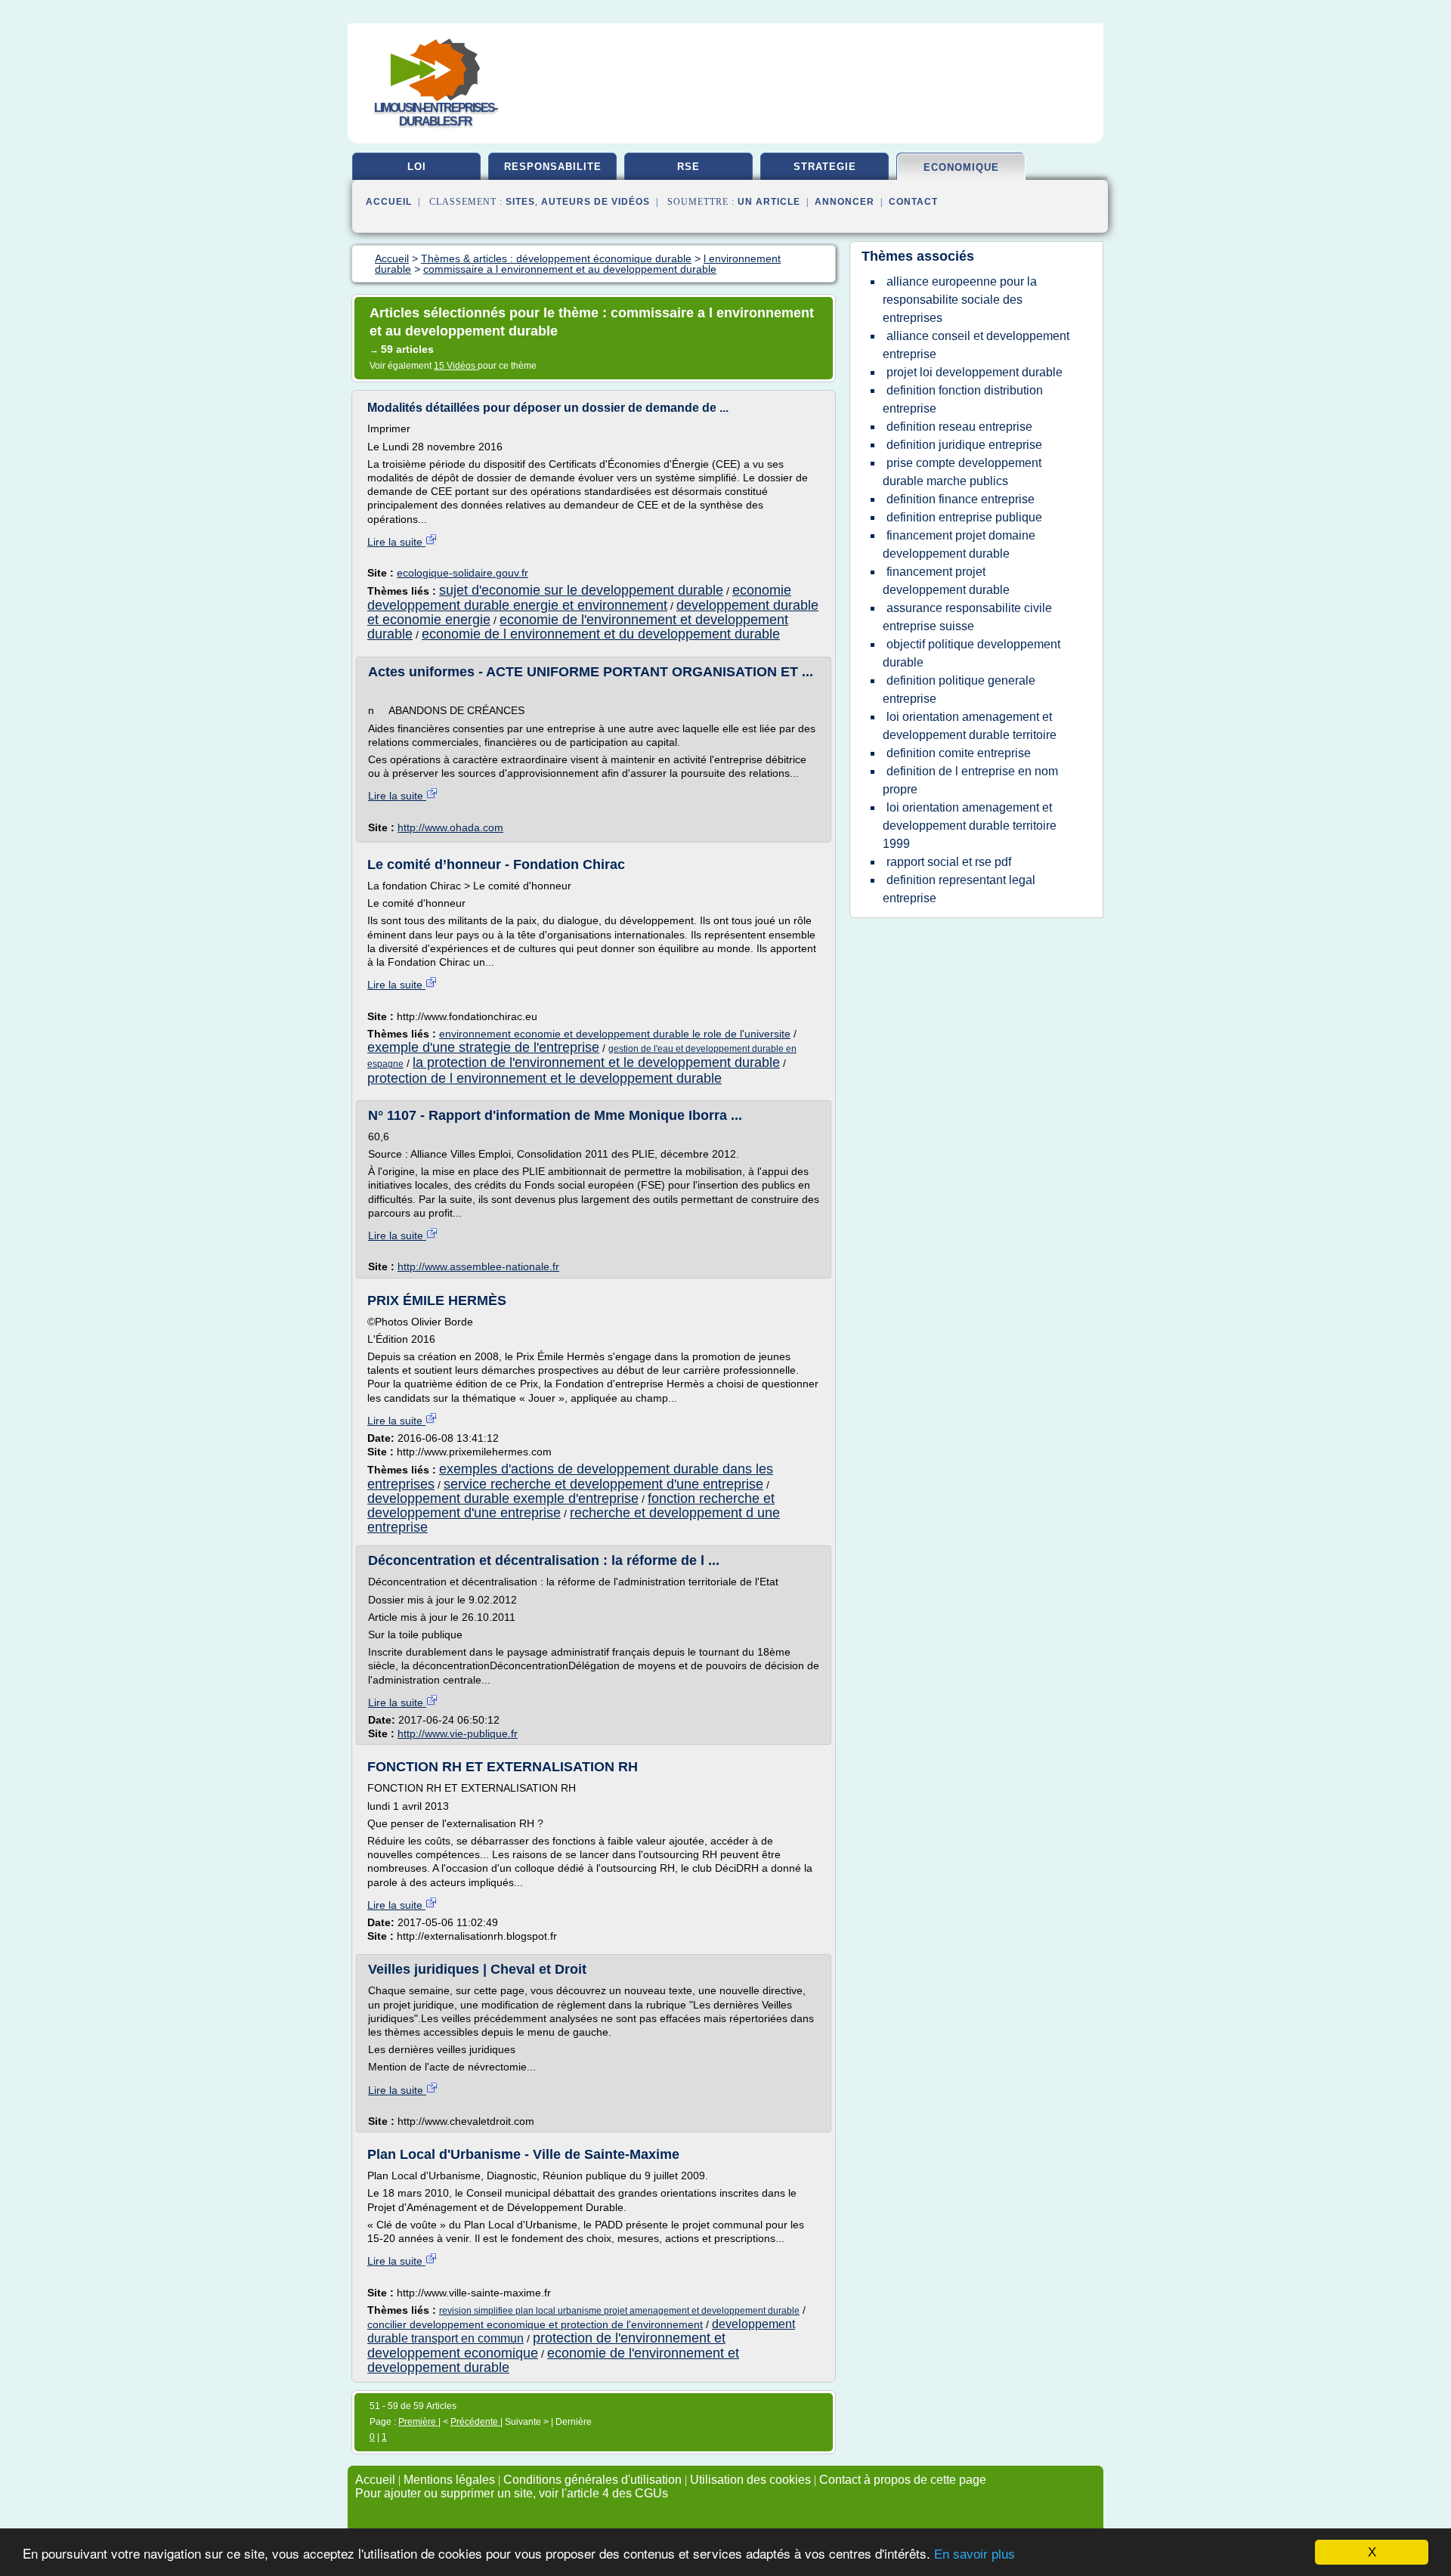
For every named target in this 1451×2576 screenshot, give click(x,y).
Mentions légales (449, 2480)
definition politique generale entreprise (959, 690)
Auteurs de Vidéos (596, 202)
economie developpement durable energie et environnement (579, 597)
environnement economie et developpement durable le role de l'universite (615, 1034)
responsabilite (553, 167)
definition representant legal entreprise (959, 889)
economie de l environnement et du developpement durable (601, 634)
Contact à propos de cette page (903, 2480)
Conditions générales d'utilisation (592, 2480)
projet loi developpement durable (975, 372)
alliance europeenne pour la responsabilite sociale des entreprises (960, 300)
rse (688, 167)
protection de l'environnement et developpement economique (546, 2345)
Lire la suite (396, 542)
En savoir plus (975, 2554)
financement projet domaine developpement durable (959, 544)
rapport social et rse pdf (949, 862)
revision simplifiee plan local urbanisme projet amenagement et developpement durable (619, 2311)
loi (417, 167)
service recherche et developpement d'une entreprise (603, 1484)
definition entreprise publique (964, 517)
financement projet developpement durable (946, 581)
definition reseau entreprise (959, 427)
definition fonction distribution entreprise (963, 399)
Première (418, 2422)
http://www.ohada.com (450, 827)
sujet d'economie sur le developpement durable (581, 590)
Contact (913, 202)
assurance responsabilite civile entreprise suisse (967, 617)
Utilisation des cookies (750, 2480)
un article (769, 202)
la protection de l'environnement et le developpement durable (596, 1062)
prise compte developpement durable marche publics (962, 472)
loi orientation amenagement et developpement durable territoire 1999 (970, 826)
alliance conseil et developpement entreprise (976, 345)
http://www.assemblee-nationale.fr (478, 1266)
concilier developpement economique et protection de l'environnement (535, 2324)
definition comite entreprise (959, 753)
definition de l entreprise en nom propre (970, 780)
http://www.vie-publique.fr (458, 1733)
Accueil (389, 202)
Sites (520, 202)
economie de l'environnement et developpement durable (553, 2360)
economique (961, 167)
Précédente (475, 2422)
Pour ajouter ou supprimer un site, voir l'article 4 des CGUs (512, 2493)
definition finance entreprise (961, 499)
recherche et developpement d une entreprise (574, 1520)
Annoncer (845, 202)
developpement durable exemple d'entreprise (503, 1498)
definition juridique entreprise (964, 445)
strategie (825, 167)
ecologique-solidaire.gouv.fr (463, 573)
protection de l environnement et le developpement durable (545, 1078)
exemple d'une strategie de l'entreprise (483, 1047)
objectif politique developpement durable (971, 653)
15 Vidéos (456, 366)
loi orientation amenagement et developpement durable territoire (970, 726)
